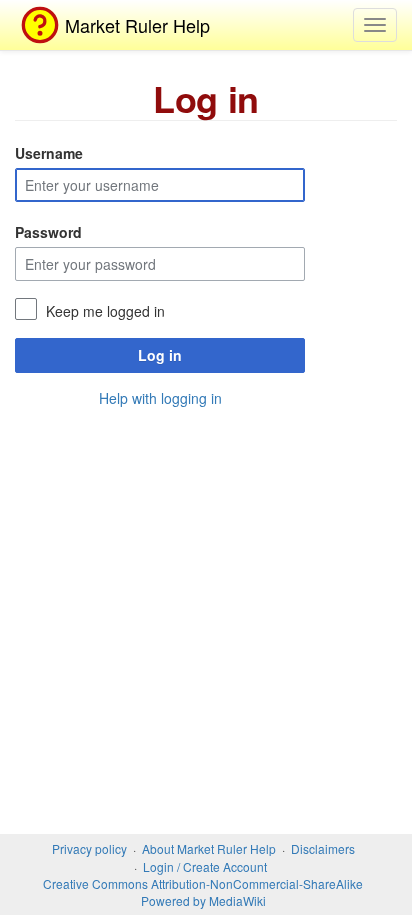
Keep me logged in (105, 311)
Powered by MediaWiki (203, 900)
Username (49, 153)
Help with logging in (160, 398)
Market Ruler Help (137, 25)
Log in (160, 355)
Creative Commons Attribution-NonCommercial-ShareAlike (203, 883)
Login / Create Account (205, 866)
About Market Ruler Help (209, 848)
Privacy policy (89, 848)
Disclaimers (323, 848)
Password (48, 232)
